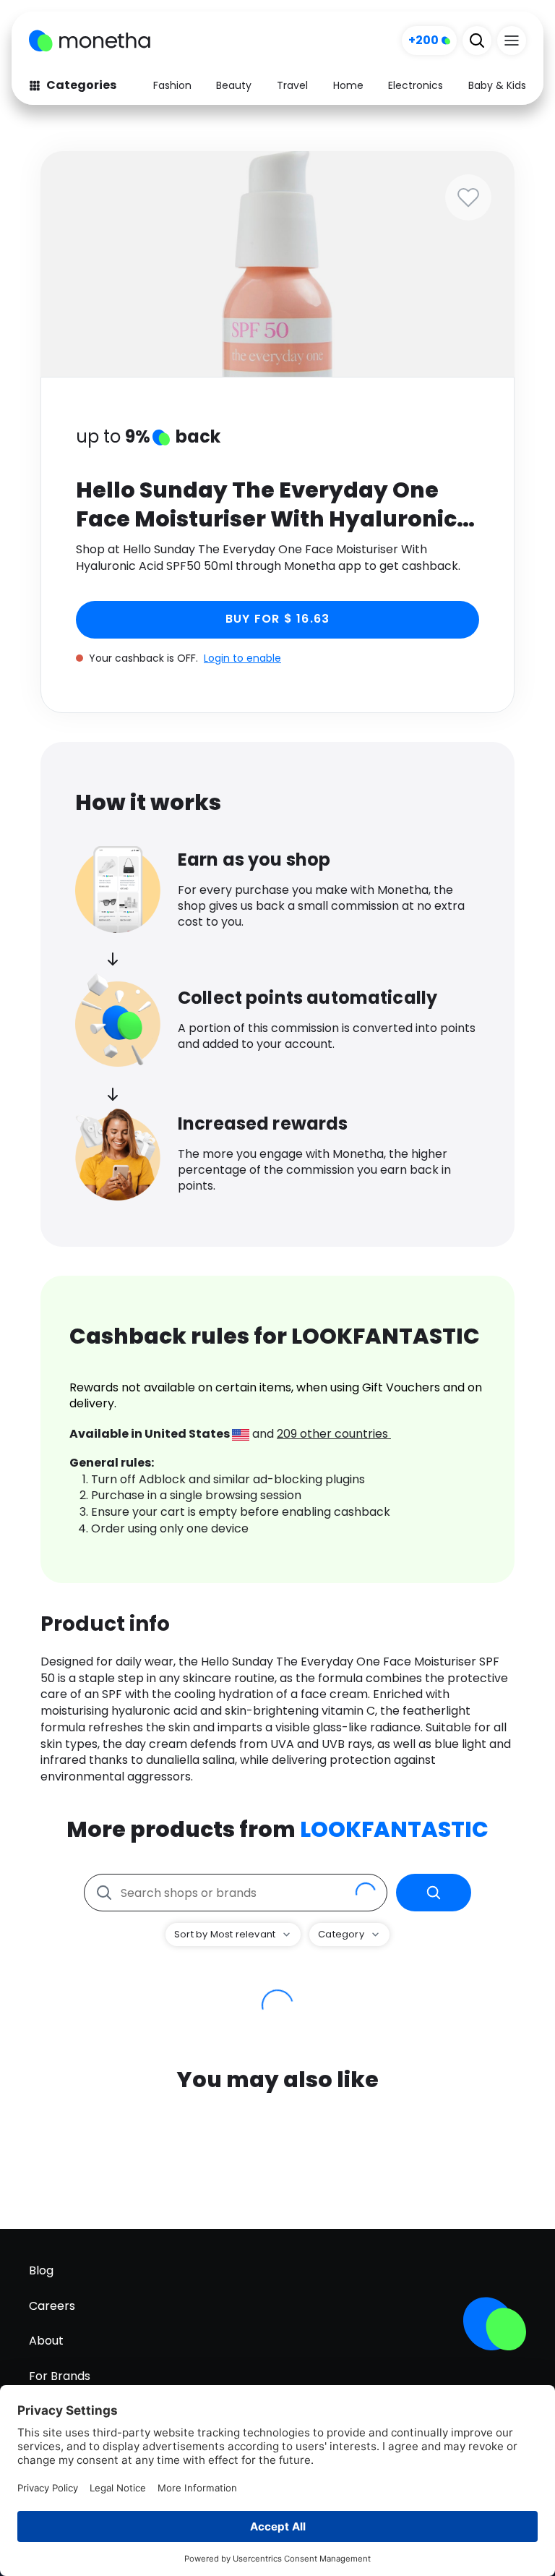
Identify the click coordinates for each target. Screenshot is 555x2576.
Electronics (416, 85)
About (46, 2341)
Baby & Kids (497, 85)
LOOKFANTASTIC (394, 1829)
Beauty (234, 85)
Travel (292, 85)
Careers (52, 2306)
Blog (41, 2270)
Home (348, 85)
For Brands (60, 2376)
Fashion (172, 85)
